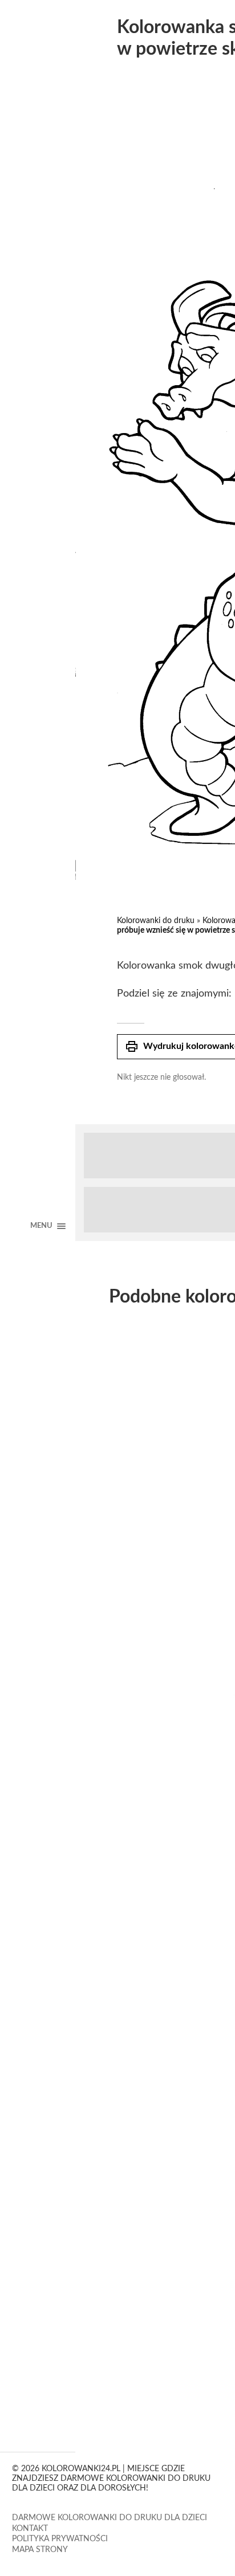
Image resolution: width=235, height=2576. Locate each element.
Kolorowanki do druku (156, 921)
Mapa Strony (40, 2550)
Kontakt (30, 2529)
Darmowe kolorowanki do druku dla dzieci (110, 2518)
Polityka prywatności (60, 2539)
